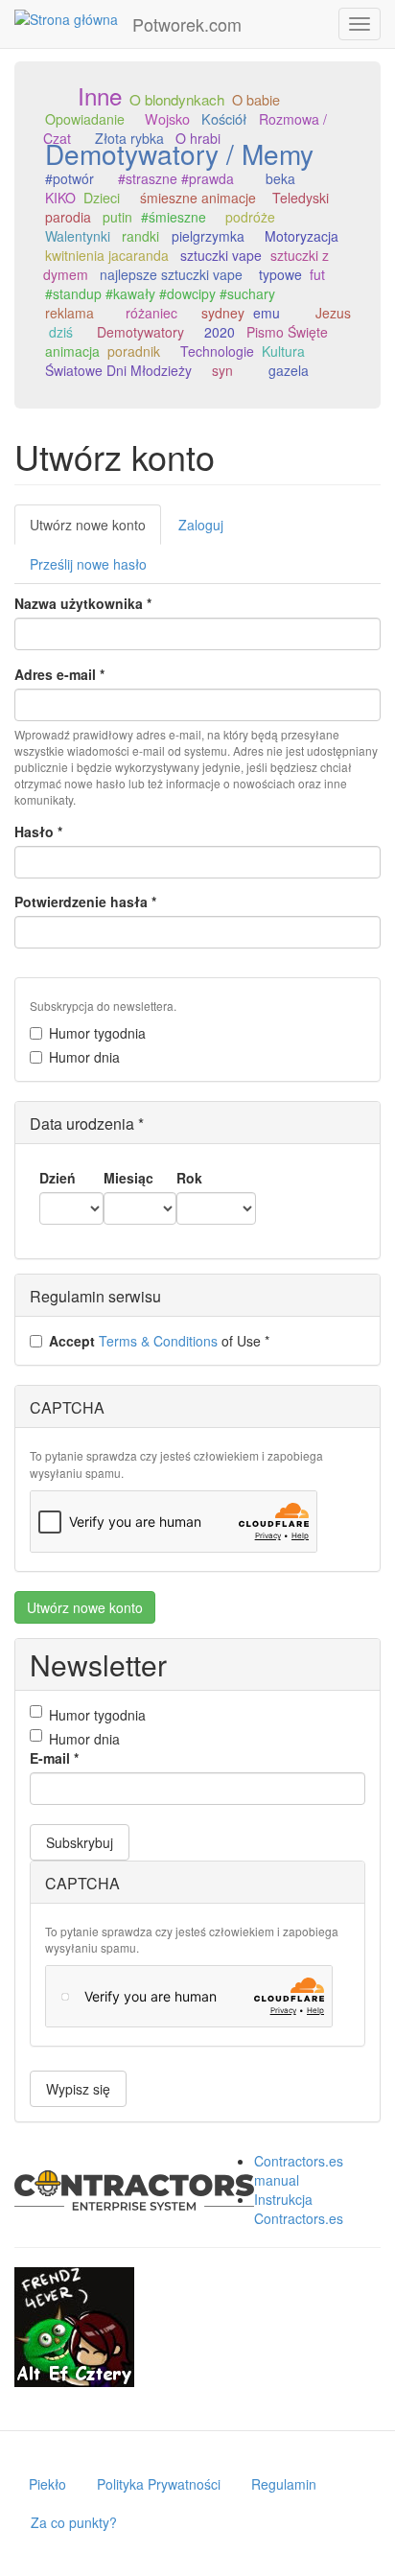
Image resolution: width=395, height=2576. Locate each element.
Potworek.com (187, 24)
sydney (223, 313)
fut (317, 274)
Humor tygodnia (97, 1033)
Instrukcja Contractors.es (299, 2209)
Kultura (283, 351)
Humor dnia (84, 1057)
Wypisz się (78, 2089)
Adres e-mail (59, 674)
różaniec (151, 313)
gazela (289, 370)
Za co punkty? (74, 2522)
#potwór (70, 178)
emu (267, 313)
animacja (72, 351)
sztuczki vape (221, 255)
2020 (220, 332)
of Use (159, 1341)
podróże (250, 217)
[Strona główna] (66, 18)
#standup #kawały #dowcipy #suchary (160, 293)
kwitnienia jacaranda (107, 255)
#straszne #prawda (176, 178)
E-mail (54, 1758)
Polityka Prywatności (159, 2484)
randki (140, 236)
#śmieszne (174, 217)
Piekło (47, 2484)
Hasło (38, 831)
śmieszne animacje (198, 198)
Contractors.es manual (299, 2170)
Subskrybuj (80, 1842)
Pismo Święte (287, 332)
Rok (189, 1178)
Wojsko (167, 118)
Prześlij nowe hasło (88, 564)
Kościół (224, 118)
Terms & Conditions (158, 1341)
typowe (280, 274)
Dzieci (102, 198)
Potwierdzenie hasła (85, 902)
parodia (68, 217)
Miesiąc (128, 1178)
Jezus (333, 313)
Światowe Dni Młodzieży (118, 370)
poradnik (134, 351)
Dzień (58, 1178)
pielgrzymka (208, 236)
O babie (256, 99)
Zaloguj (201, 525)
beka (280, 178)
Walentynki (78, 236)
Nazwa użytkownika (83, 603)
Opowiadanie (85, 119)
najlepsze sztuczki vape (171, 274)
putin (117, 217)
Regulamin (284, 2484)
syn (222, 370)
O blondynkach (177, 99)
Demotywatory (140, 332)
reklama (70, 313)
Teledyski (301, 198)
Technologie (217, 351)
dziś (61, 332)
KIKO (60, 198)
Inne (100, 95)
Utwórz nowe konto (95, 530)
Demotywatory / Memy (179, 153)
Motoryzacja (302, 236)
